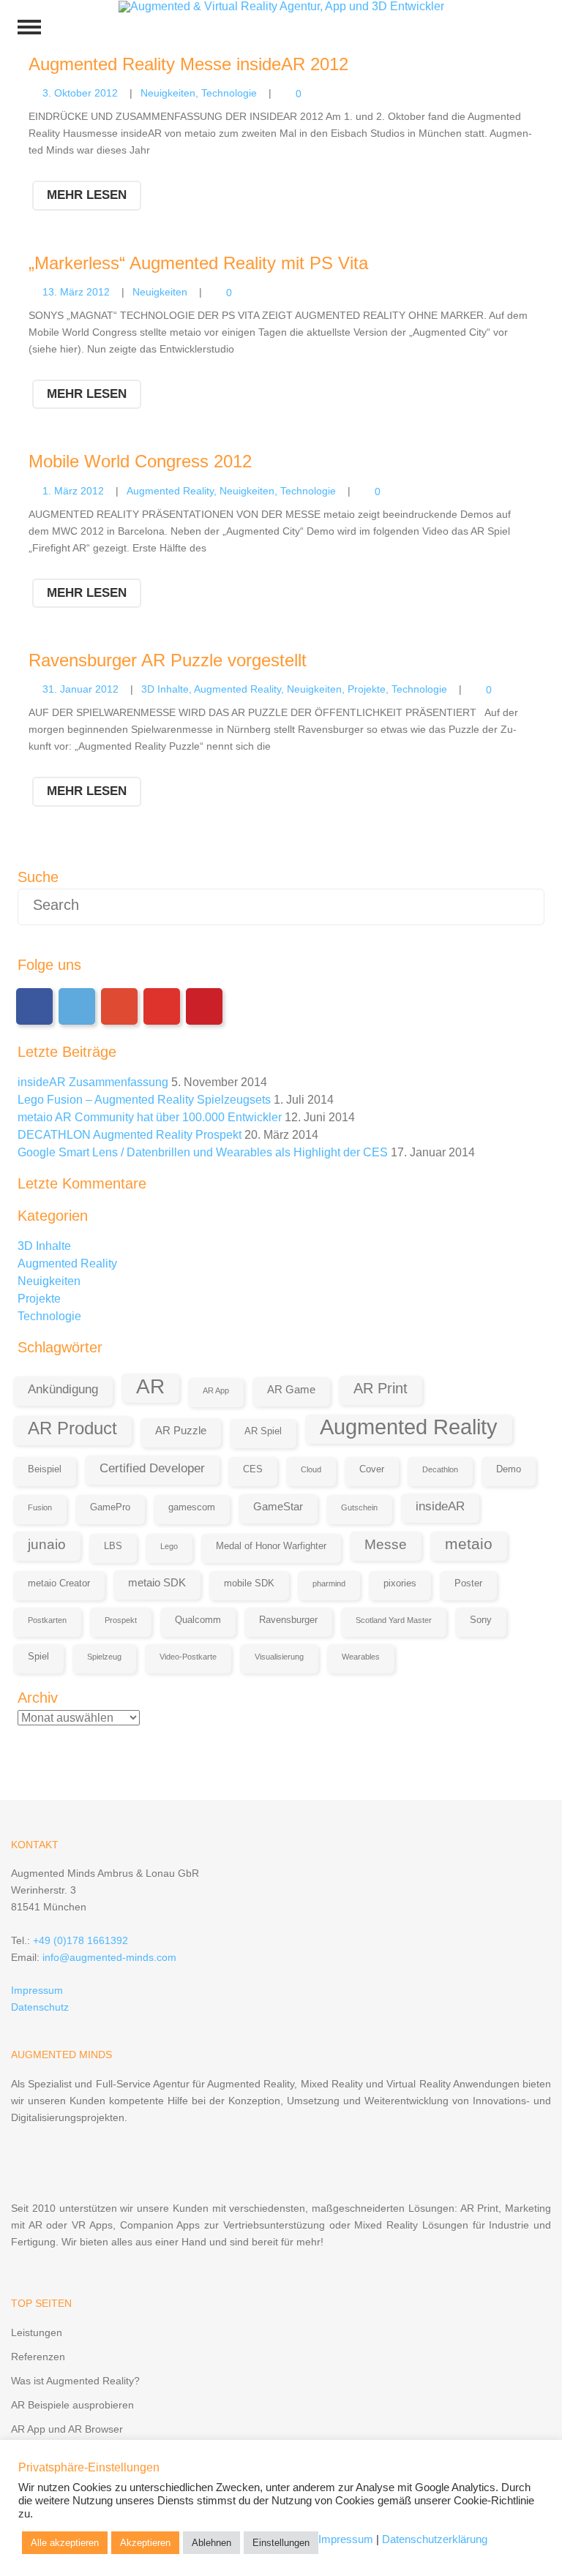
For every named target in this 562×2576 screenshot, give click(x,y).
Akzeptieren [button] (145, 2543)
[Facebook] (34, 1006)
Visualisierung (279, 1657)
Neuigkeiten (168, 93)
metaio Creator (59, 1583)
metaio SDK (157, 1582)
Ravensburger (288, 1620)
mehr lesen (87, 195)
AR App (216, 1390)
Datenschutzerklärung (435, 2539)
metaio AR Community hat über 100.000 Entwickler (150, 1117)
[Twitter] (77, 1006)
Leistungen (37, 2332)
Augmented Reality (170, 491)
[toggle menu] (29, 27)
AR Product (72, 1428)
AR (150, 1386)
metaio (469, 1544)
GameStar (278, 1506)
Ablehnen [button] (211, 2543)
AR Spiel (263, 1431)
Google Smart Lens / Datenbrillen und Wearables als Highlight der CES (203, 1152)
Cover (372, 1469)
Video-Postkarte (188, 1657)
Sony (481, 1620)
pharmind (329, 1583)
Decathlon (440, 1469)
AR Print (381, 1388)
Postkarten (47, 1620)
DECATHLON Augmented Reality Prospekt (130, 1135)
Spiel (38, 1656)
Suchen (523, 907)
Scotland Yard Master (394, 1620)
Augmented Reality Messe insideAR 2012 (188, 64)
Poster (468, 1583)
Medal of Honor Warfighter (271, 1546)
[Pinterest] (204, 1006)
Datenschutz (40, 2007)
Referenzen (38, 2357)
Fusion (40, 1507)
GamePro (110, 1507)
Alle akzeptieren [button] (65, 2543)
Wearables (361, 1657)
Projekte (367, 689)
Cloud (311, 1469)
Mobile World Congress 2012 (140, 461)
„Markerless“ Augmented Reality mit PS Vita (198, 263)
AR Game (291, 1389)
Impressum (37, 1990)
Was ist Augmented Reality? (75, 2381)
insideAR (440, 1506)
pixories (400, 1583)
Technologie (229, 93)
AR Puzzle (181, 1430)
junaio (47, 1544)
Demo (509, 1469)
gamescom (192, 1507)
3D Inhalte (165, 689)
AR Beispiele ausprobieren (72, 2405)
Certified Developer (152, 1468)
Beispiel (45, 1469)
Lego (169, 1546)
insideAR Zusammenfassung (93, 1082)
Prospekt (121, 1620)
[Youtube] (162, 1006)
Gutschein (359, 1507)
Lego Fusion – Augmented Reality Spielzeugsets (144, 1100)
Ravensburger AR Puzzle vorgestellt (168, 660)
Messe (386, 1544)
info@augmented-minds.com (109, 1957)
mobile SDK (249, 1583)
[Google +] (119, 1006)
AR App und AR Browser (67, 2429)
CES (253, 1469)
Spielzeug (104, 1657)
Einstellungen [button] (281, 2543)
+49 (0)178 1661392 (80, 1940)
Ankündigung (63, 1389)
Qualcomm (198, 1620)
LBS (113, 1546)
